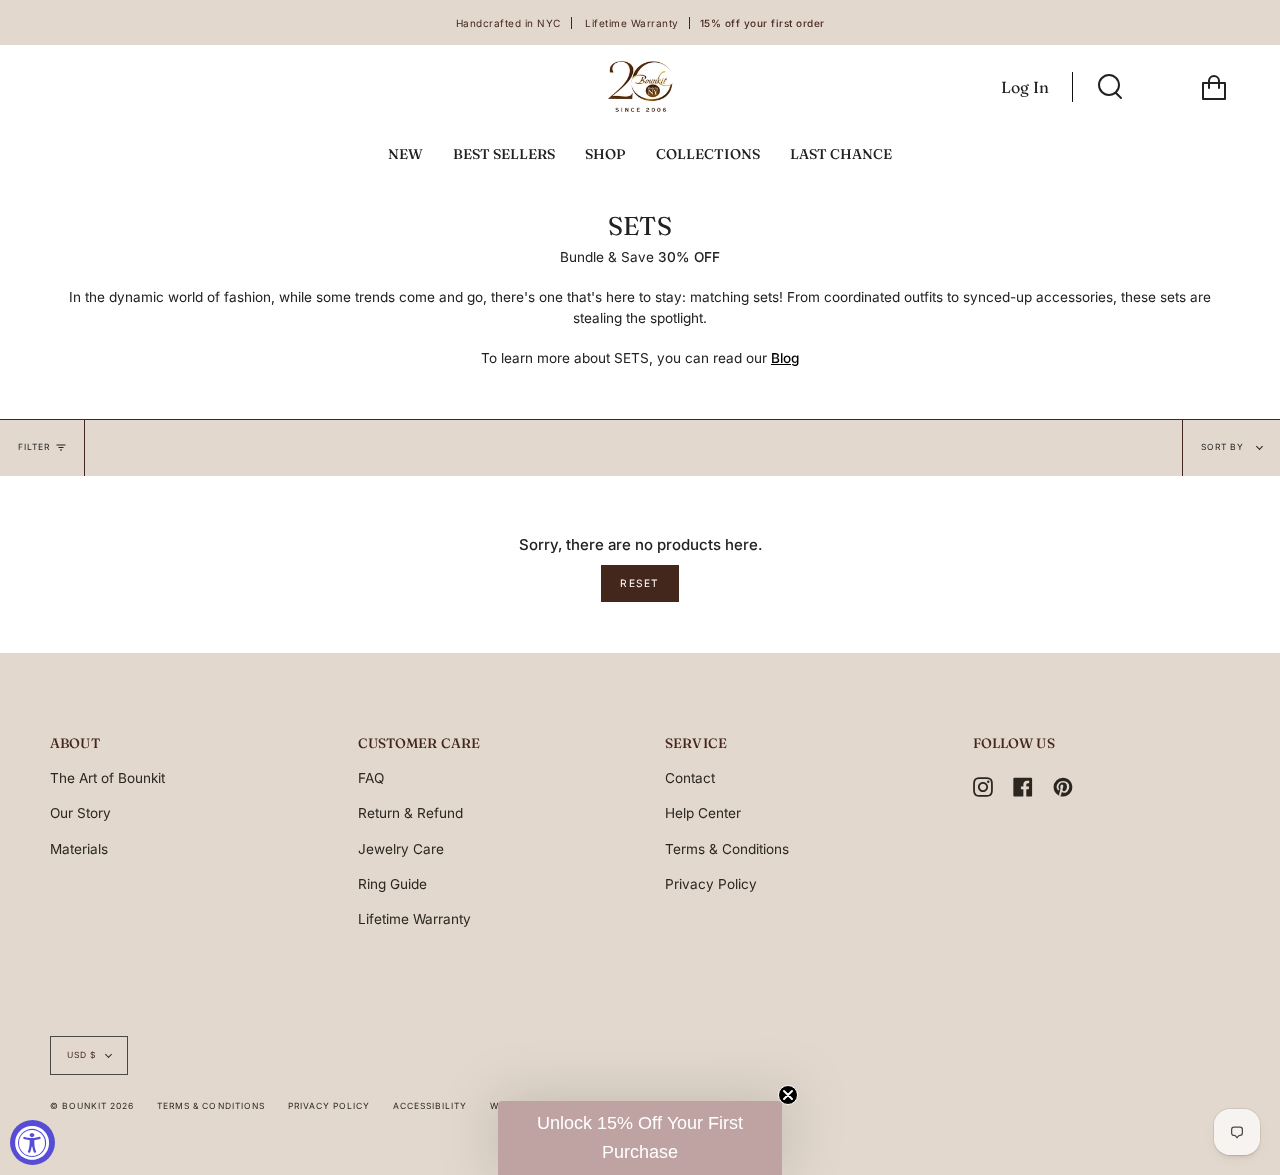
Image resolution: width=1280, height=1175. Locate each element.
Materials (79, 849)
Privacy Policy (711, 884)
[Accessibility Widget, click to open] (32, 1142)
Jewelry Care (401, 849)
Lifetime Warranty (414, 919)
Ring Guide (392, 884)
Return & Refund (410, 813)
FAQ (371, 778)
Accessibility (430, 1106)
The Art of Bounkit (107, 778)
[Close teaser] (788, 1095)
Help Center (703, 813)
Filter (34, 447)
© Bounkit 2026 (92, 1106)
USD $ (81, 1055)
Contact (690, 778)
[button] (640, 1138)
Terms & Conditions (727, 849)
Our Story (80, 813)
